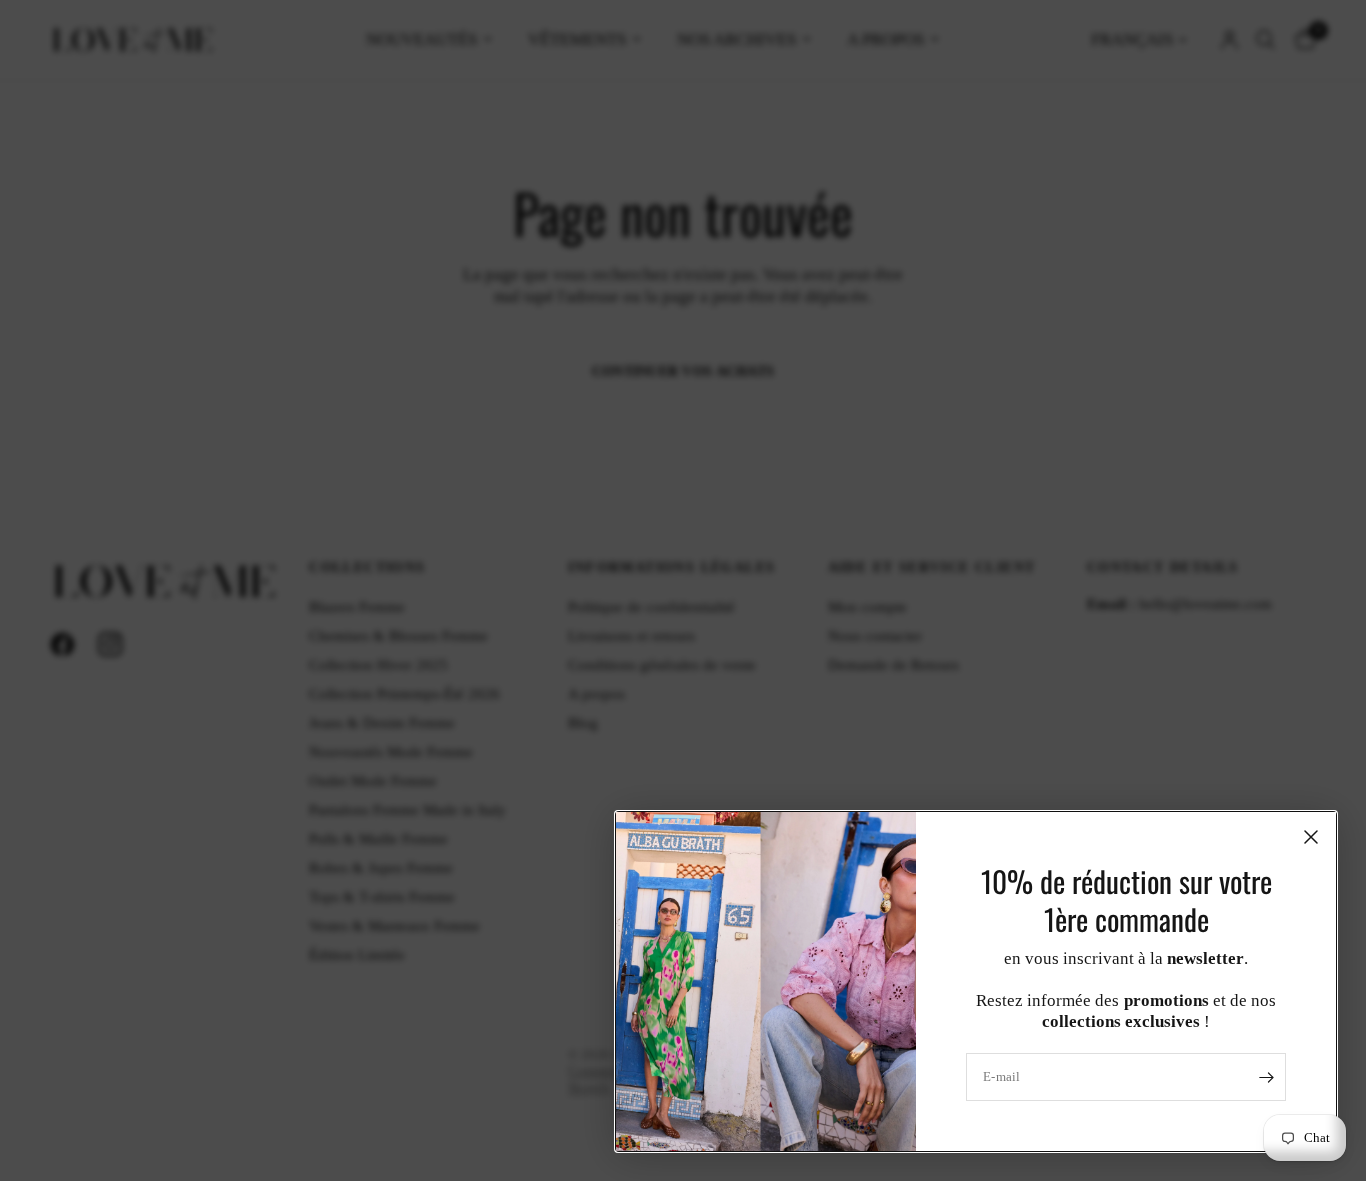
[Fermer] (1311, 837)
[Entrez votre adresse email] (1266, 1077)
